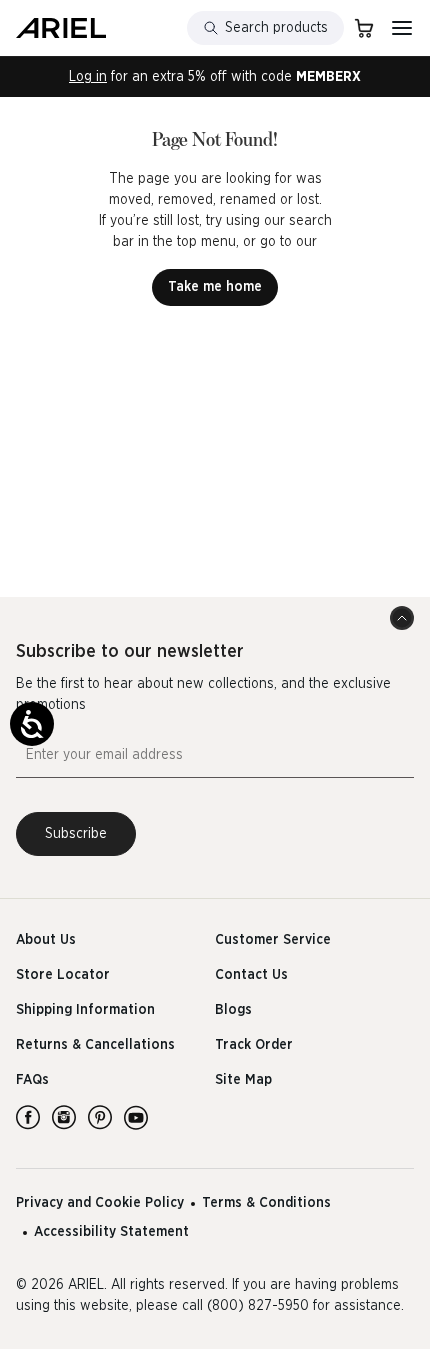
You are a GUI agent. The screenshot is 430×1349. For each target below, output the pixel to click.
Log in (88, 77)
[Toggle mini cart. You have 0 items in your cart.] (364, 28)
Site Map (243, 1080)
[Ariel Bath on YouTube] (136, 1117)
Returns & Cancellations (95, 1045)
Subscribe (76, 834)
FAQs (32, 1080)
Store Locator (63, 975)
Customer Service (273, 940)
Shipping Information (85, 1010)
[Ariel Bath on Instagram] (64, 1117)
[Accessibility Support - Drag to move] (32, 724)
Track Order (254, 1045)
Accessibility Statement (111, 1232)
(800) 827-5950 (258, 1306)
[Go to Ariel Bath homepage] (61, 28)
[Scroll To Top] (402, 618)
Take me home (215, 287)
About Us (46, 940)
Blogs (233, 1010)
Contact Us (251, 975)
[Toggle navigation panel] (402, 28)
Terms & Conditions (266, 1203)
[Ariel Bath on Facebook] (28, 1117)
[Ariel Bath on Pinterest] (100, 1117)
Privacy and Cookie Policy (100, 1203)
